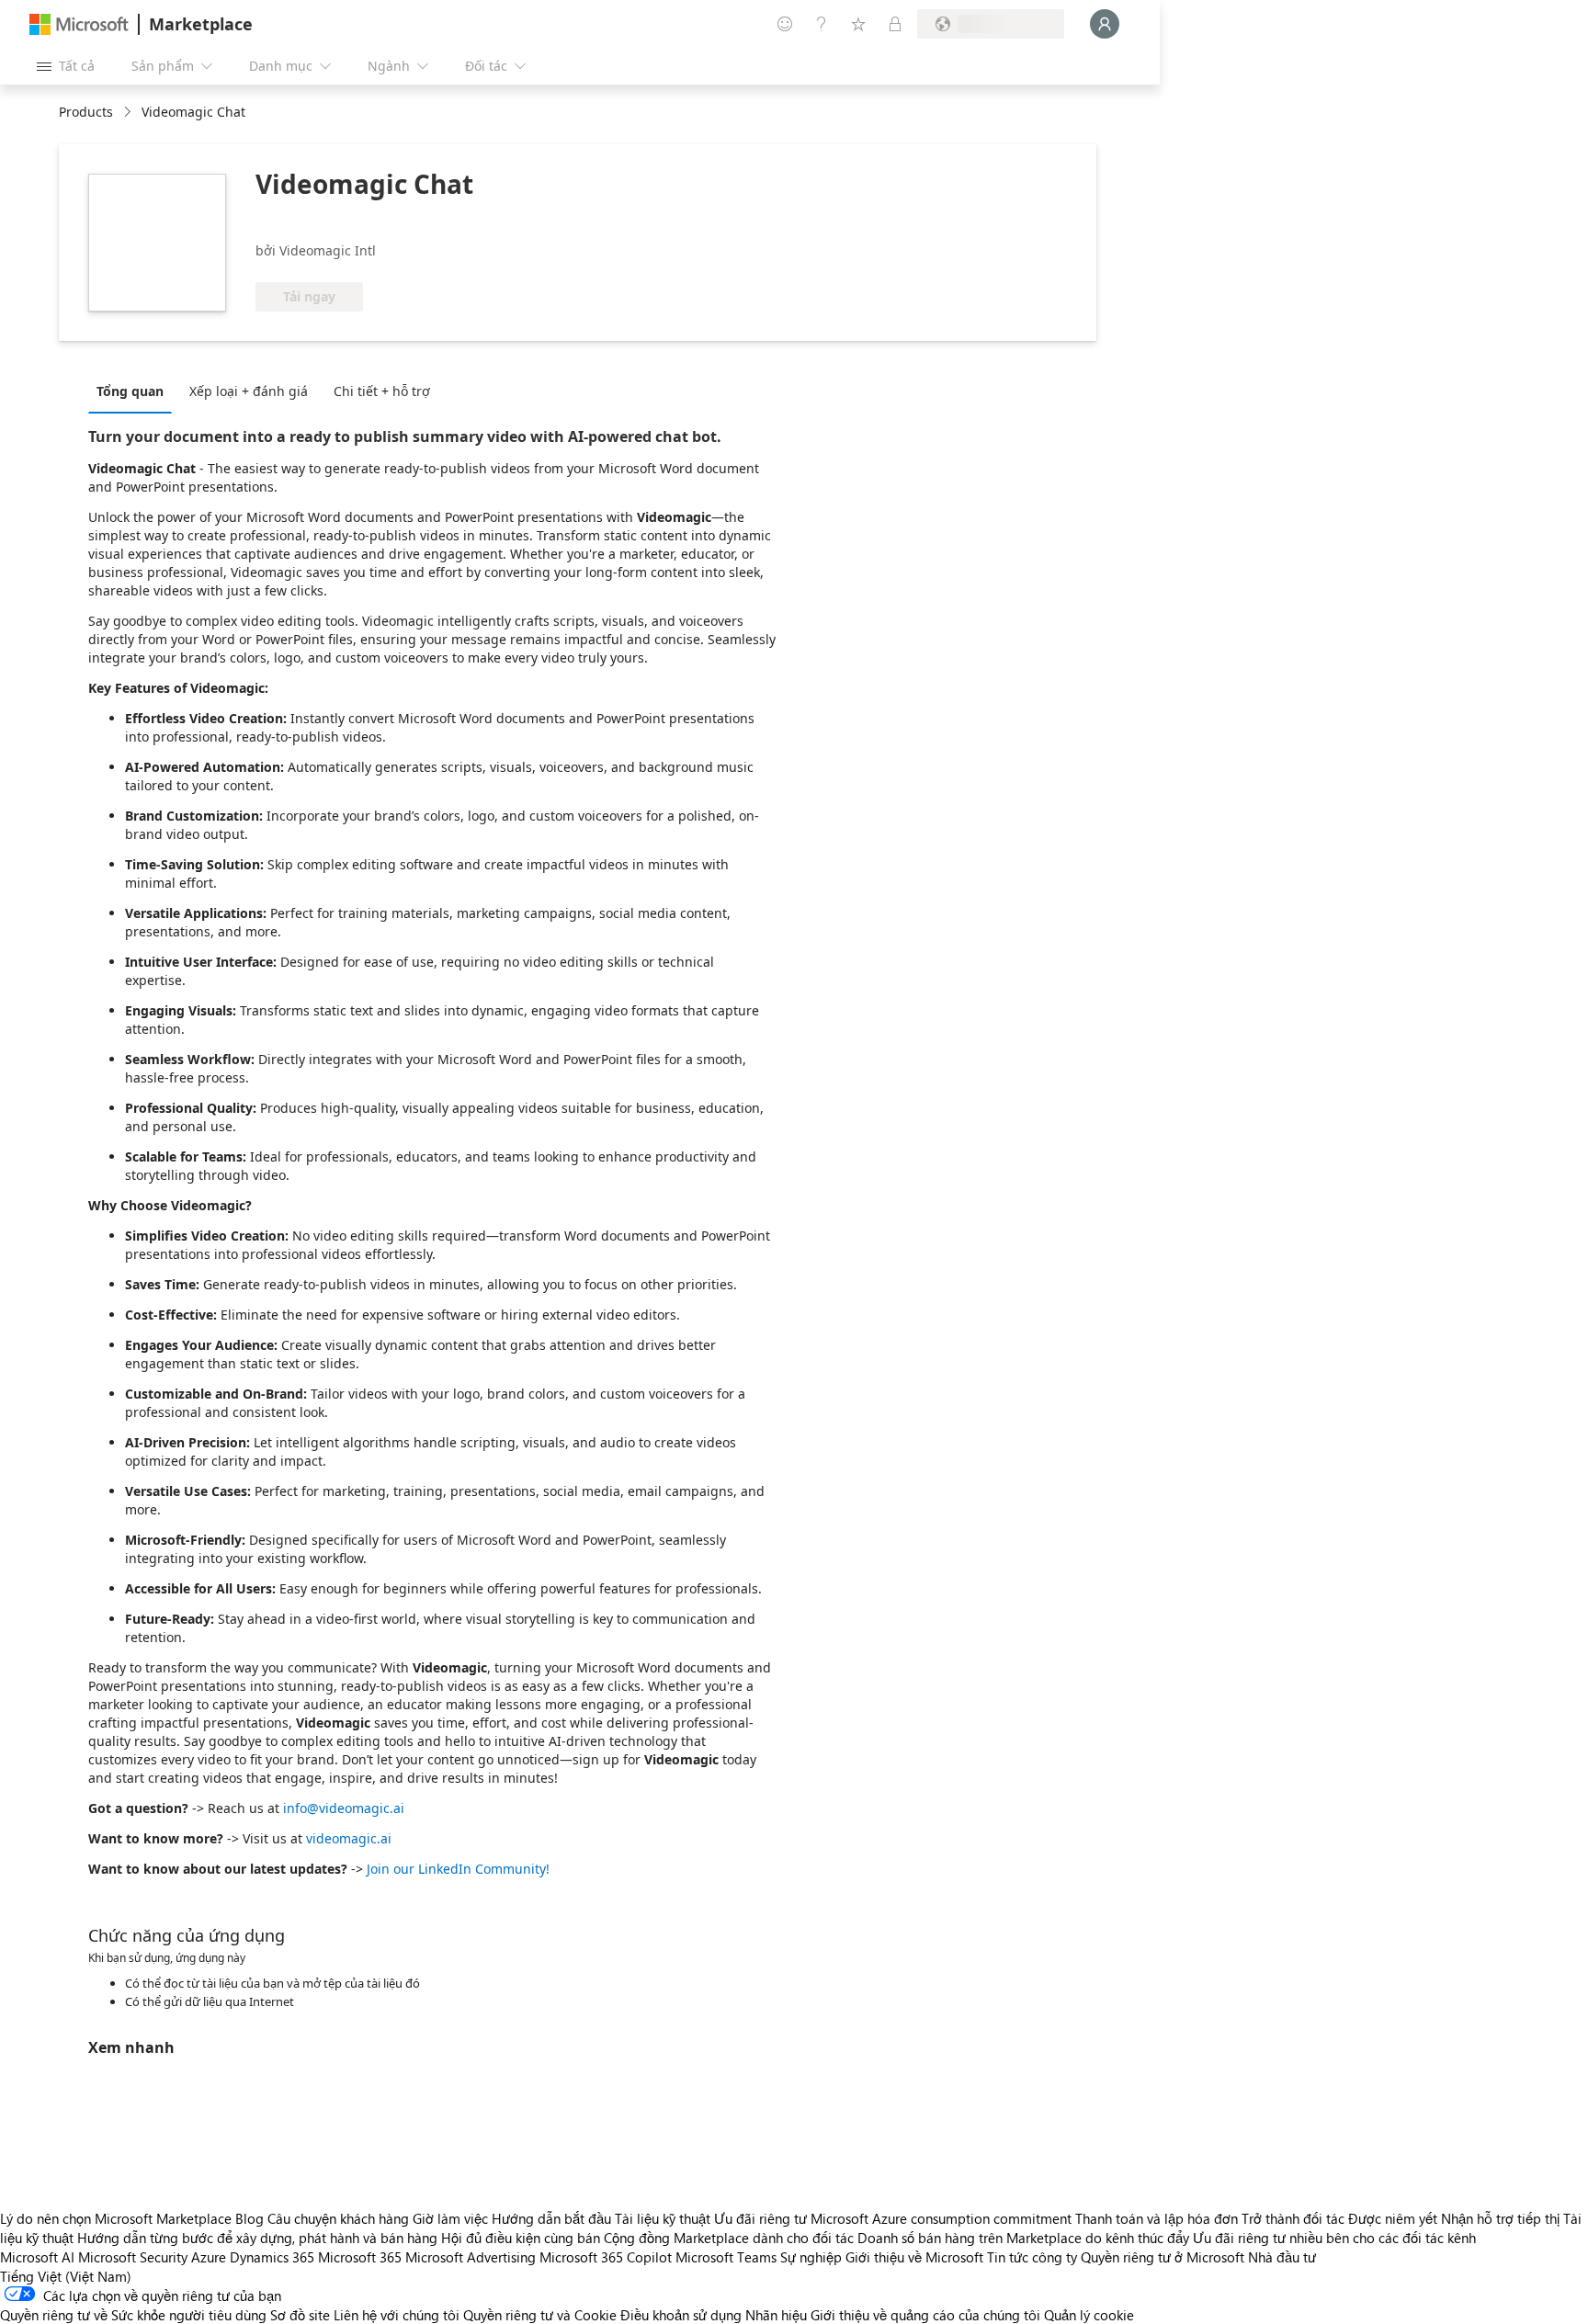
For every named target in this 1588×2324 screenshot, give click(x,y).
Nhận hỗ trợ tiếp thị (1500, 2218)
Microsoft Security (133, 2257)
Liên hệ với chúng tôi (397, 2315)
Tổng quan (130, 391)
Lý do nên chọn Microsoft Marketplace (116, 2218)
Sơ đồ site (300, 2315)
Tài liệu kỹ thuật (663, 2218)
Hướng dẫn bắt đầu (551, 2218)
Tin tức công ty (1032, 2257)
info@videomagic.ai (344, 1808)
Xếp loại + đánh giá (249, 391)
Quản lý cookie (1089, 2315)
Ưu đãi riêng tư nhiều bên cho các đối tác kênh (1334, 2238)
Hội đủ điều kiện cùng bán (521, 2238)
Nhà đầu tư (1282, 2257)
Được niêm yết (1393, 2218)
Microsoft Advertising (471, 2257)
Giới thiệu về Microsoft (914, 2257)
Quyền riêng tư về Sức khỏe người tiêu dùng (133, 2315)
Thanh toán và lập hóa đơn (1157, 2218)
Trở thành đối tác (1293, 2218)
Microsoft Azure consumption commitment (943, 2218)
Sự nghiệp (811, 2257)
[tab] (135, 391)
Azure (209, 2257)
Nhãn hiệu (776, 2315)
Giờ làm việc (450, 2218)
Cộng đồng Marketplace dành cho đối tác (729, 2238)
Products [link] (86, 112)
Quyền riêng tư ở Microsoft (1163, 2257)
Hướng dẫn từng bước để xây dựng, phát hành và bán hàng (257, 2238)
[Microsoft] (79, 24)
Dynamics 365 (272, 2257)
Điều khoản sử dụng (681, 2315)
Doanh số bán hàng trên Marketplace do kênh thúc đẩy (1023, 2238)
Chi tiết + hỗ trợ (382, 391)
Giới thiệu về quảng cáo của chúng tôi (925, 2315)
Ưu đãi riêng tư (760, 2218)
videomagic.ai (349, 1838)
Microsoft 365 (360, 2257)
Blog (250, 2218)
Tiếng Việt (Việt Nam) (66, 2276)
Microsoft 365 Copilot (606, 2257)
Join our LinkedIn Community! (458, 1869)
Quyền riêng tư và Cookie (540, 2315)
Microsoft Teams (726, 2257)
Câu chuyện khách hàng (338, 2218)
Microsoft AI (37, 2257)
